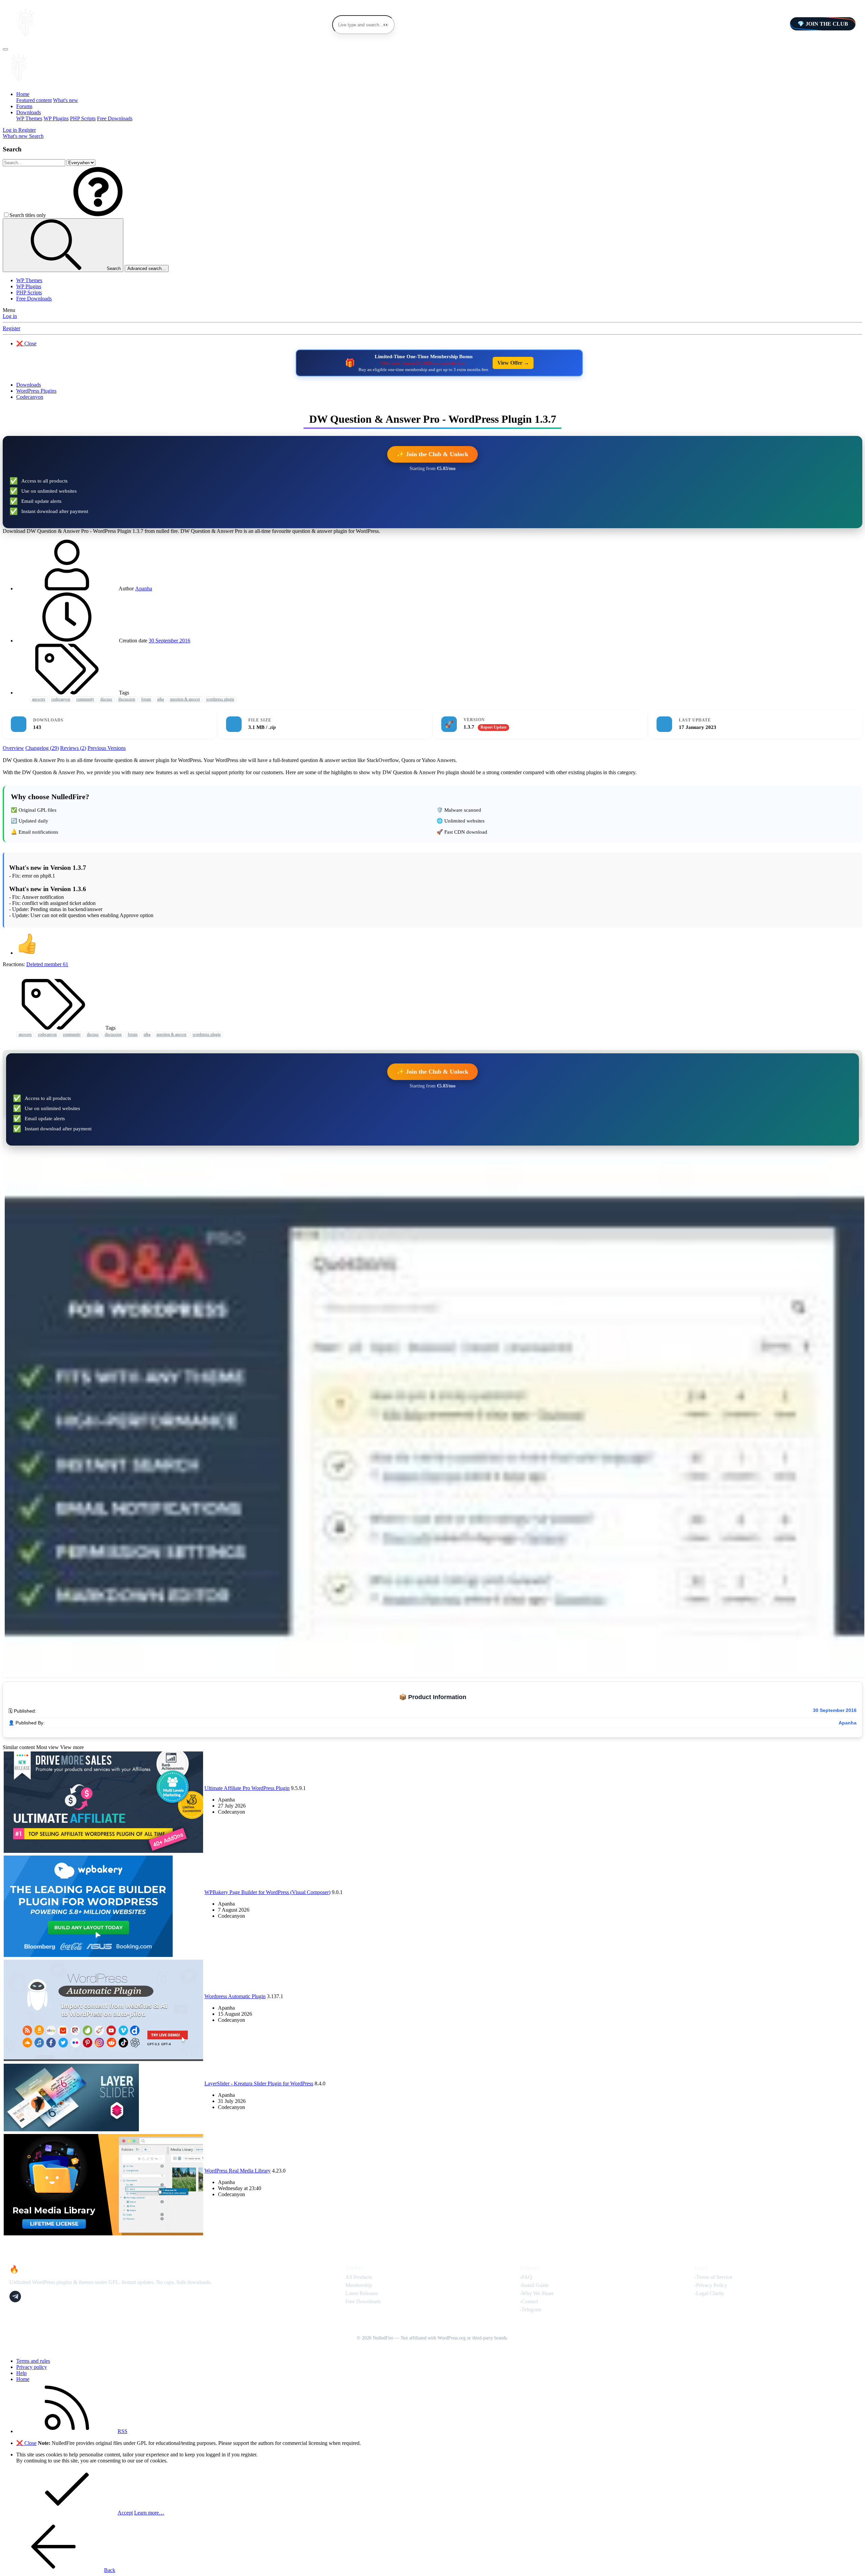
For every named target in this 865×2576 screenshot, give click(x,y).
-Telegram (530, 2310)
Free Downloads (115, 118)
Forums (24, 106)
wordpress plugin (220, 699)
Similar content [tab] (19, 1747)
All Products (359, 2277)
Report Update (493, 727)
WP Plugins (56, 118)
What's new (66, 100)
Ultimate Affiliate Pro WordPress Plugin (247, 1788)
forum (146, 699)
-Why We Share (537, 2293)
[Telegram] (15, 2297)
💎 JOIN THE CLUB (823, 24)
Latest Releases (362, 2293)
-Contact (529, 2301)
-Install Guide (534, 2285)
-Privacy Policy (711, 2285)
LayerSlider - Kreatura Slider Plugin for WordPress (259, 2083)
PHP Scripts (83, 118)
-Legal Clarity (709, 2293)
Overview (13, 748)
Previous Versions (107, 748)
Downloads (29, 112)
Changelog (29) (42, 748)
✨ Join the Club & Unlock (432, 454)
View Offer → (513, 363)
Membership (359, 2285)
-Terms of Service (713, 2277)
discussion (127, 699)
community (85, 699)
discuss (106, 699)
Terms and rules (33, 2361)
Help (21, 2373)
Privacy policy (32, 2367)
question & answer (185, 699)
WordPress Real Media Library (238, 2171)
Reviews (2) (73, 748)
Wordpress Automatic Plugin (235, 1996)
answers (39, 699)
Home (23, 94)
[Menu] (5, 49)
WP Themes (29, 118)
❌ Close (26, 344)
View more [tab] (72, 1747)
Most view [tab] (47, 1747)
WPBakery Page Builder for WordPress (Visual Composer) (267, 1892)
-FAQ (526, 2277)
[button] (98, 215)
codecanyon (61, 699)
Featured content (34, 100)
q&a (160, 699)
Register (11, 328)
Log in (10, 316)
